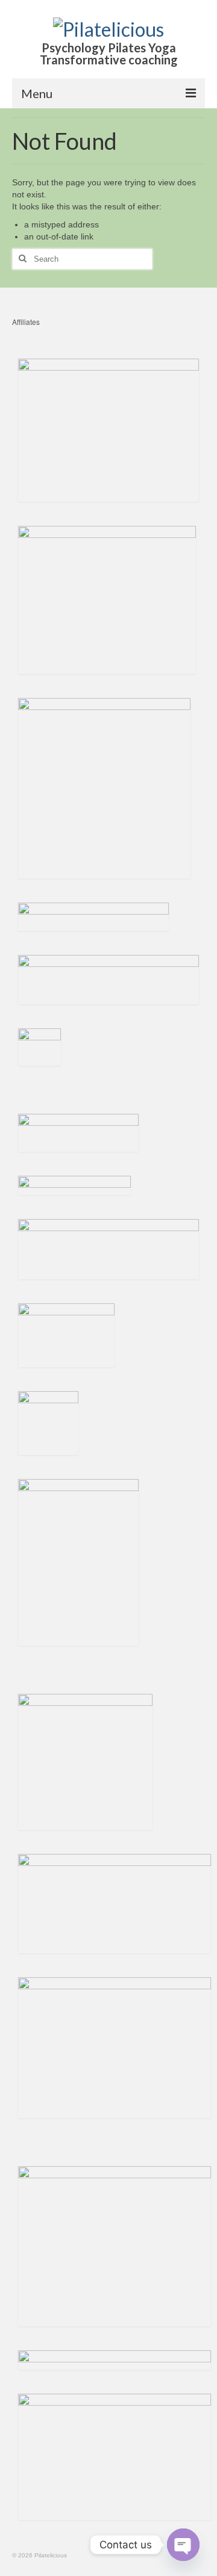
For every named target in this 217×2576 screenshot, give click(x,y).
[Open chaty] (183, 2545)
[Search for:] (82, 259)
